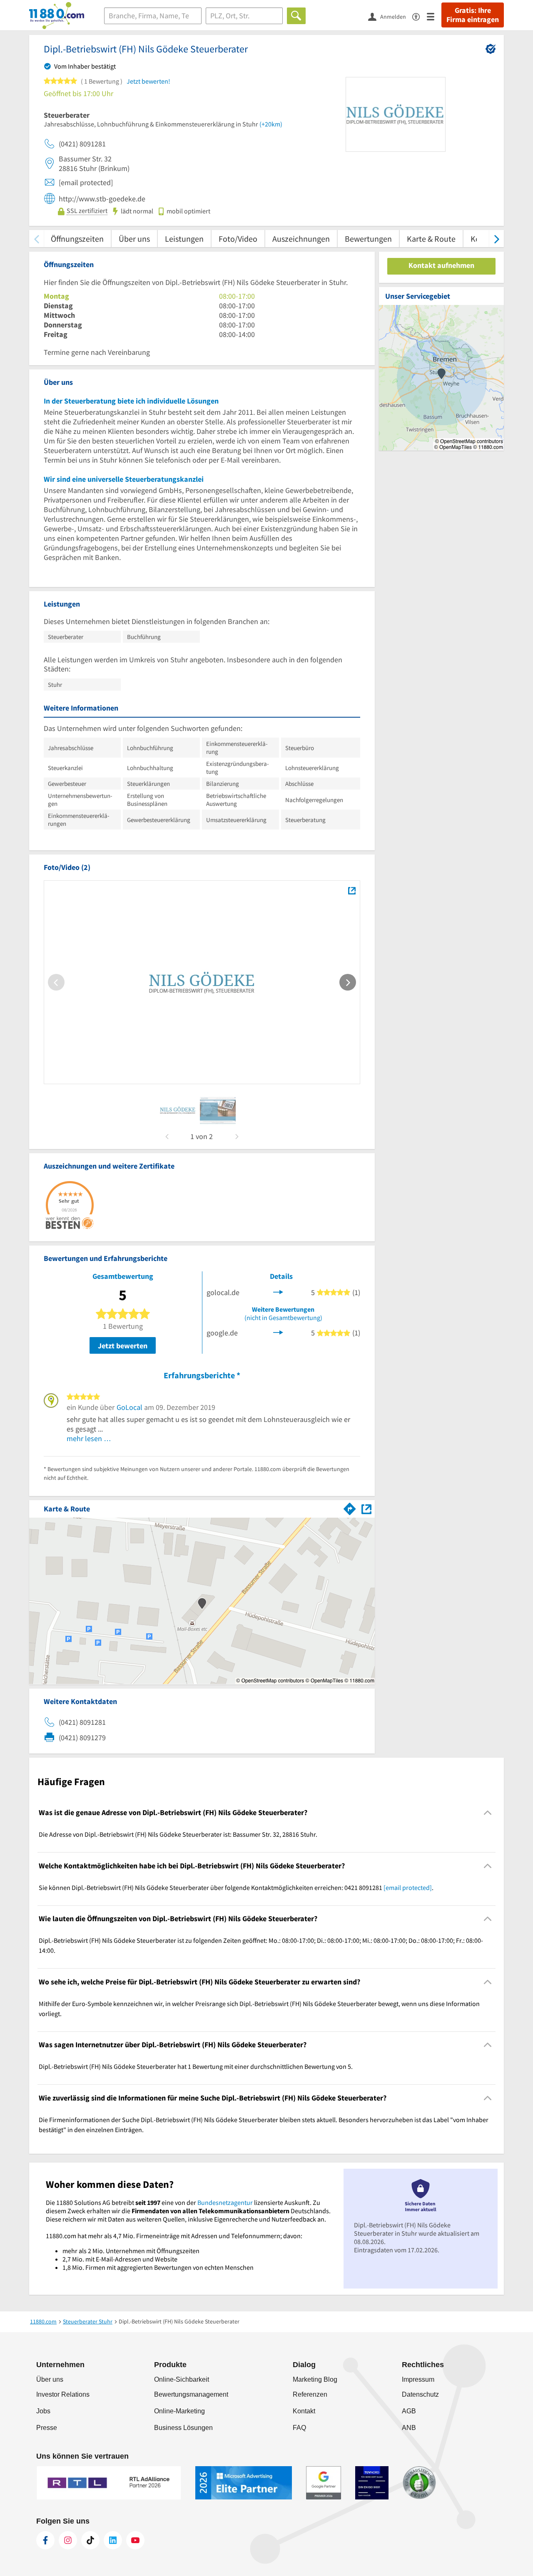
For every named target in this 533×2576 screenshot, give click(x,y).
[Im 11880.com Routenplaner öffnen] (350, 1507)
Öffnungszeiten (77, 239)
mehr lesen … (89, 1438)
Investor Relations (63, 2394)
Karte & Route (431, 239)
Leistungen (184, 239)
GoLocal (130, 1407)
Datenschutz (420, 2394)
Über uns (134, 239)
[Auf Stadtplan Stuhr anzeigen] (366, 1508)
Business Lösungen (183, 2428)
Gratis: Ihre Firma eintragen (473, 15)
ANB (409, 2428)
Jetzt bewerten (123, 1346)
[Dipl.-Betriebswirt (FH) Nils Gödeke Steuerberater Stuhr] (352, 890)
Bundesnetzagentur (225, 2202)
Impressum (418, 2379)
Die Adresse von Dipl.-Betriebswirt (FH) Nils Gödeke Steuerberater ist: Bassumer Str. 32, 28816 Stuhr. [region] (178, 1834)
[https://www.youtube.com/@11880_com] (135, 2540)
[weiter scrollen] (497, 239)
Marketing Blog (315, 2379)
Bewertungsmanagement (191, 2394)
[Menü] (434, 16)
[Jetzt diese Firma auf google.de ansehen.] (278, 1332)
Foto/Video (238, 239)
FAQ (299, 2428)
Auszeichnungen (301, 239)
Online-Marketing (179, 2411)
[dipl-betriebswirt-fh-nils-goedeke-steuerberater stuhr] (178, 1110)
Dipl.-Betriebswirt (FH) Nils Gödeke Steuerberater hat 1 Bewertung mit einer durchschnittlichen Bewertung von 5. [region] (196, 2066)
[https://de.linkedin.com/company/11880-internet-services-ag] (113, 2540)
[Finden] (296, 16)
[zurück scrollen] (36, 239)
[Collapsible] (488, 1813)
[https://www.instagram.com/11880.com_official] (68, 2540)
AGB (409, 2411)
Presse (47, 2428)
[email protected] (408, 1887)
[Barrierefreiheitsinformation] (420, 16)
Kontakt (304, 2411)
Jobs (43, 2411)
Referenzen (310, 2394)
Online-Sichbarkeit (182, 2379)
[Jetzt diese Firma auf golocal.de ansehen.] (278, 1291)
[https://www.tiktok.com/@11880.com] (90, 2540)
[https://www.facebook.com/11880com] (45, 2540)
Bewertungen (368, 239)
